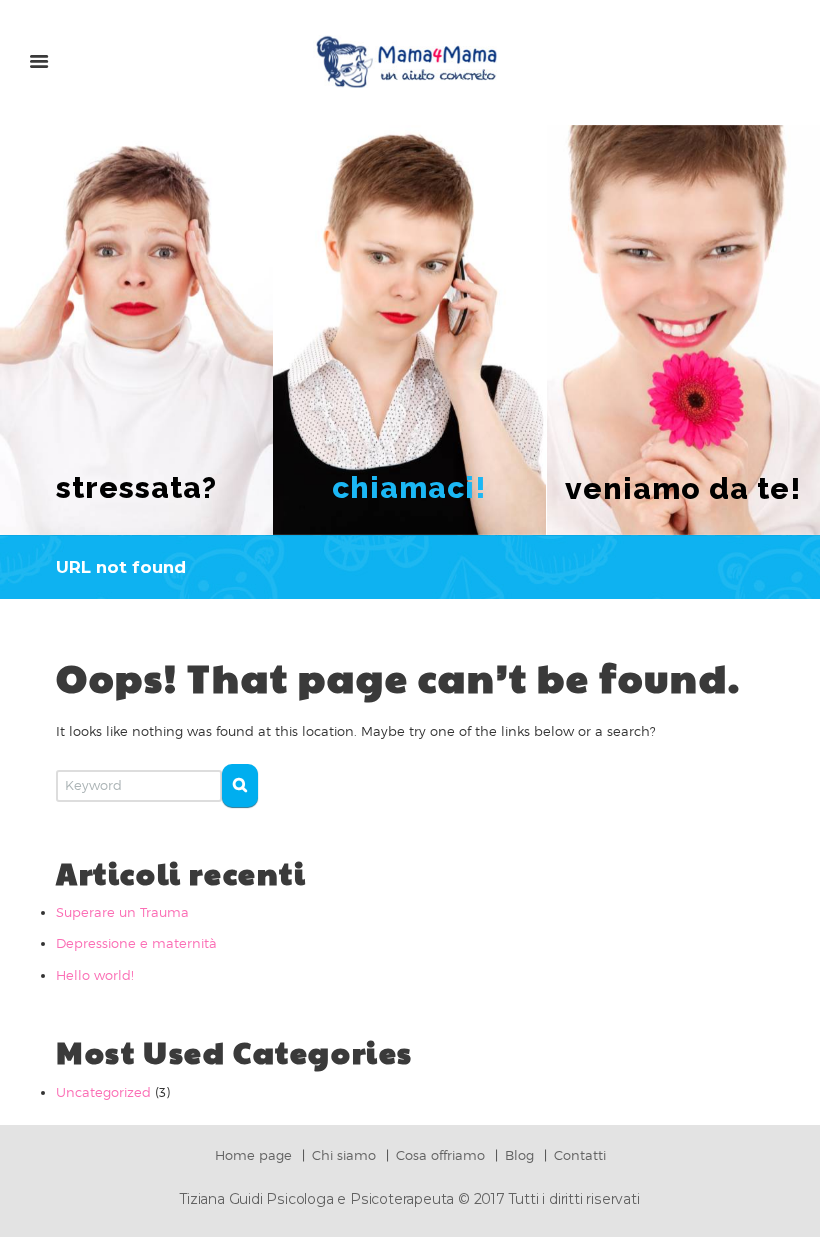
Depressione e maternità (136, 943)
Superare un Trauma (122, 912)
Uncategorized (103, 1092)
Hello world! (95, 975)
